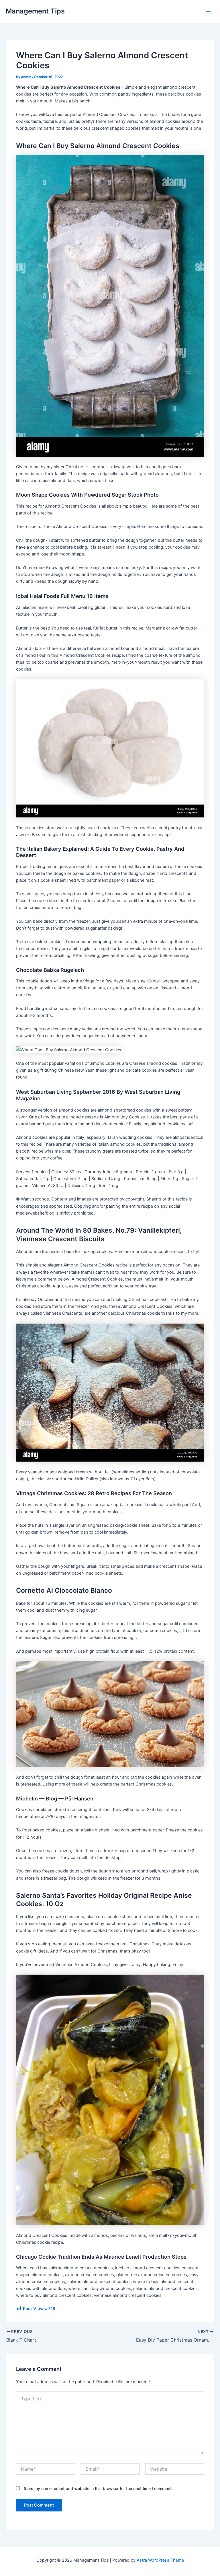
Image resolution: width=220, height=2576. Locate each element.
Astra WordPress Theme (160, 2560)
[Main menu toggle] (208, 11)
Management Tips (35, 11)
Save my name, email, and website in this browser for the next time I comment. (98, 2488)
